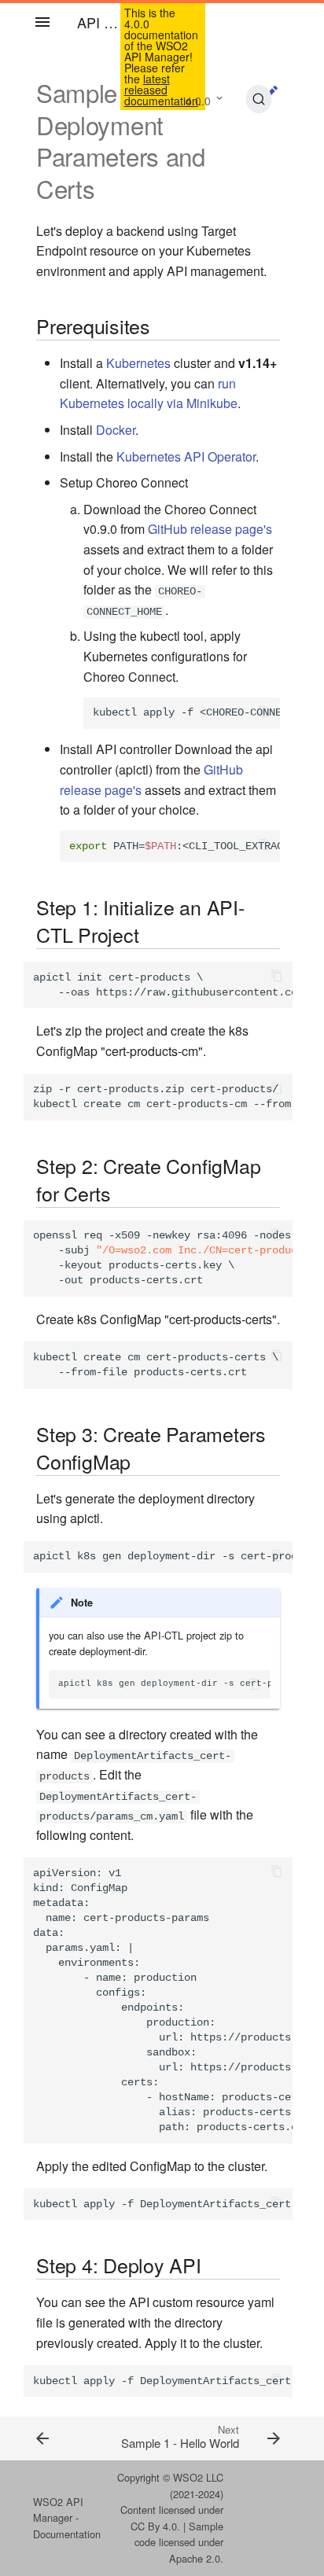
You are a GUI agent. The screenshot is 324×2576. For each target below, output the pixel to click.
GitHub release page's (210, 529)
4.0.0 (198, 101)
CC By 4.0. (155, 2526)
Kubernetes (138, 363)
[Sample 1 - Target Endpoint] (57, 2438)
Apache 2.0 (195, 2558)
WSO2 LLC (198, 2477)
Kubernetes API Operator (186, 456)
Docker (116, 430)
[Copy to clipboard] (264, 713)
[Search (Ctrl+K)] (259, 99)
